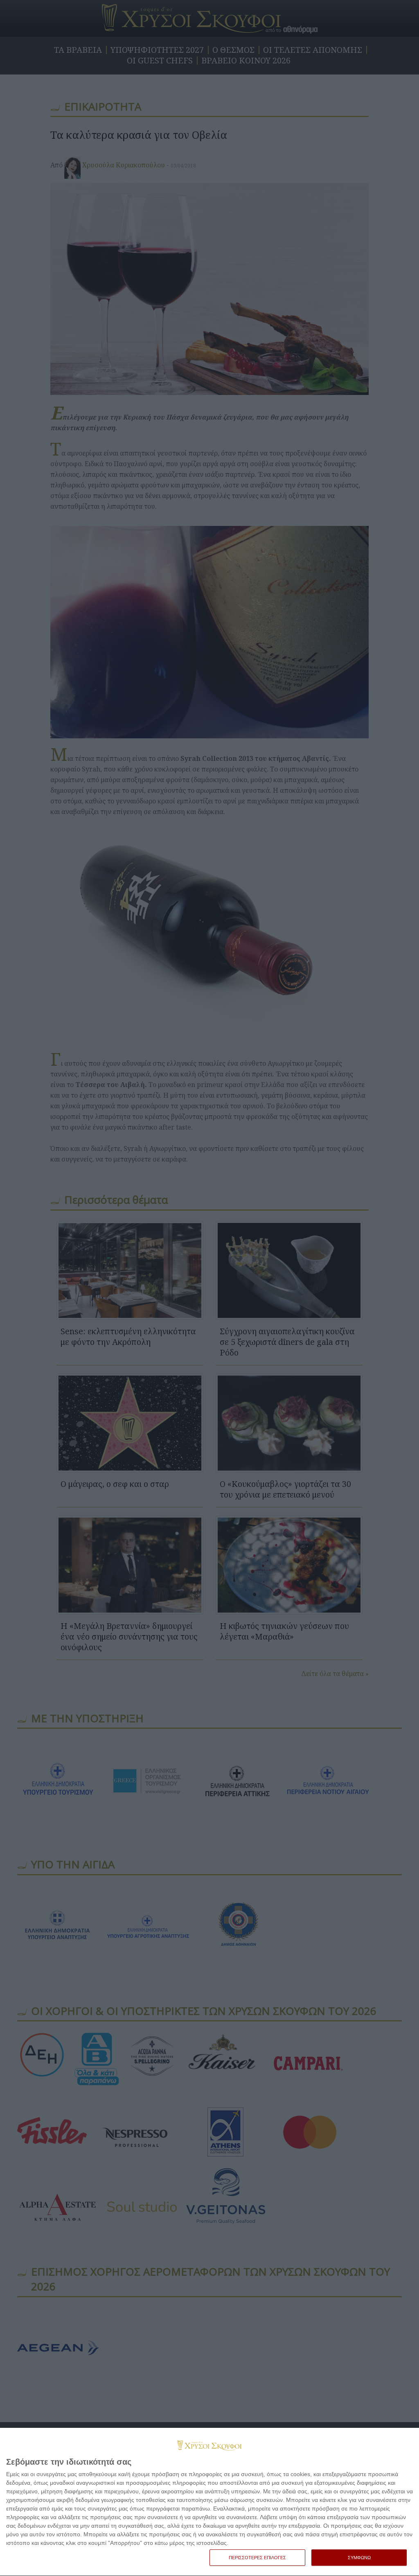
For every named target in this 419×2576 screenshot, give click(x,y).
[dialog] (209, 2502)
